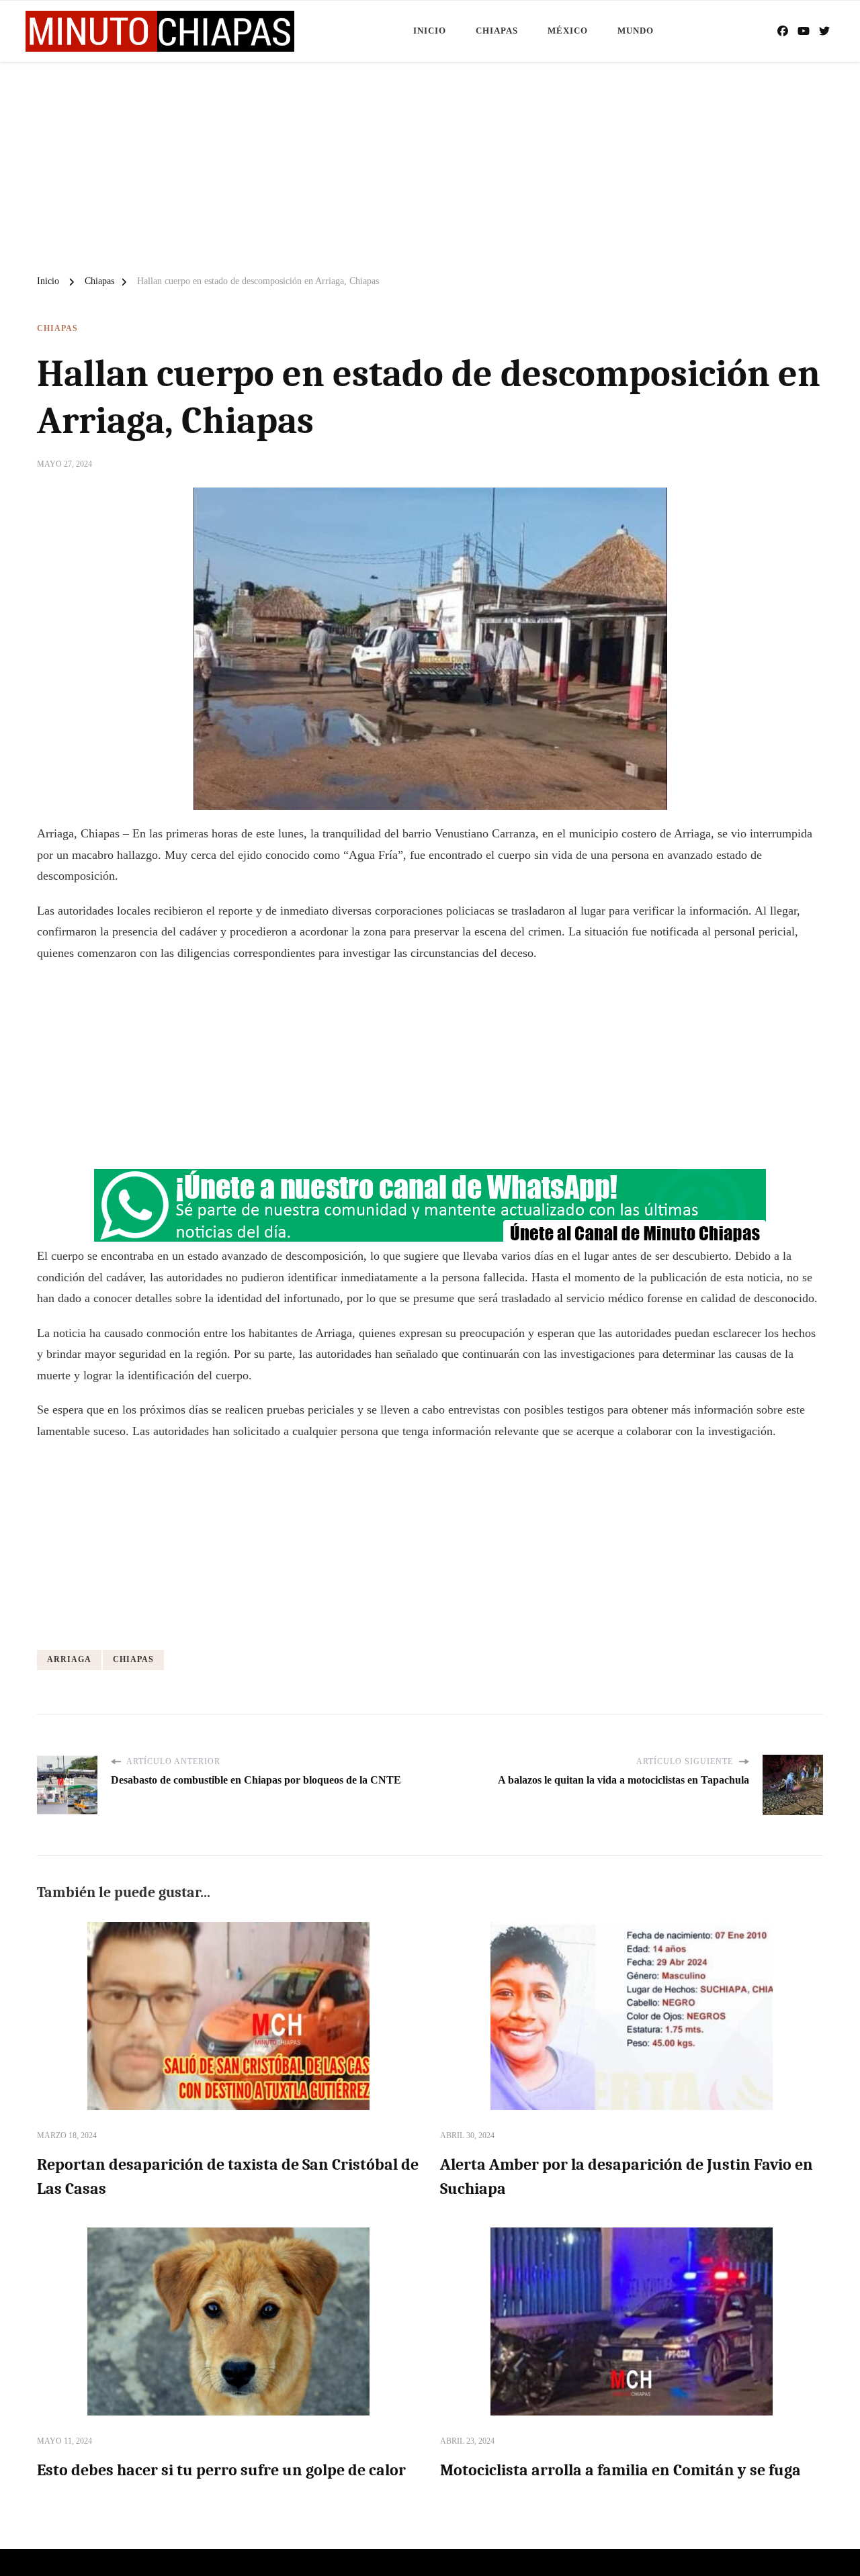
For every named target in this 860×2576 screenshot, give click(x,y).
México (568, 31)
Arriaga (69, 1659)
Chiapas (497, 31)
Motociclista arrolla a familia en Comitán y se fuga (620, 2470)
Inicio (430, 31)
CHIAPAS (133, 1659)
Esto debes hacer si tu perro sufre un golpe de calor (221, 2470)
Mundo (636, 31)
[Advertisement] (430, 163)
